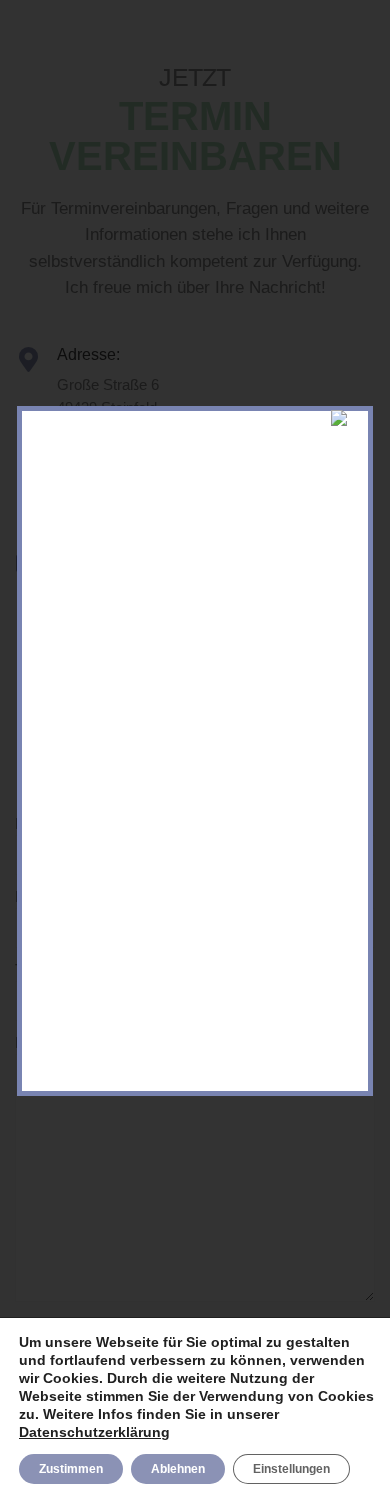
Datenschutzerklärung (94, 1432)
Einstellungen (291, 1469)
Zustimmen (71, 1469)
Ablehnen (178, 1469)
